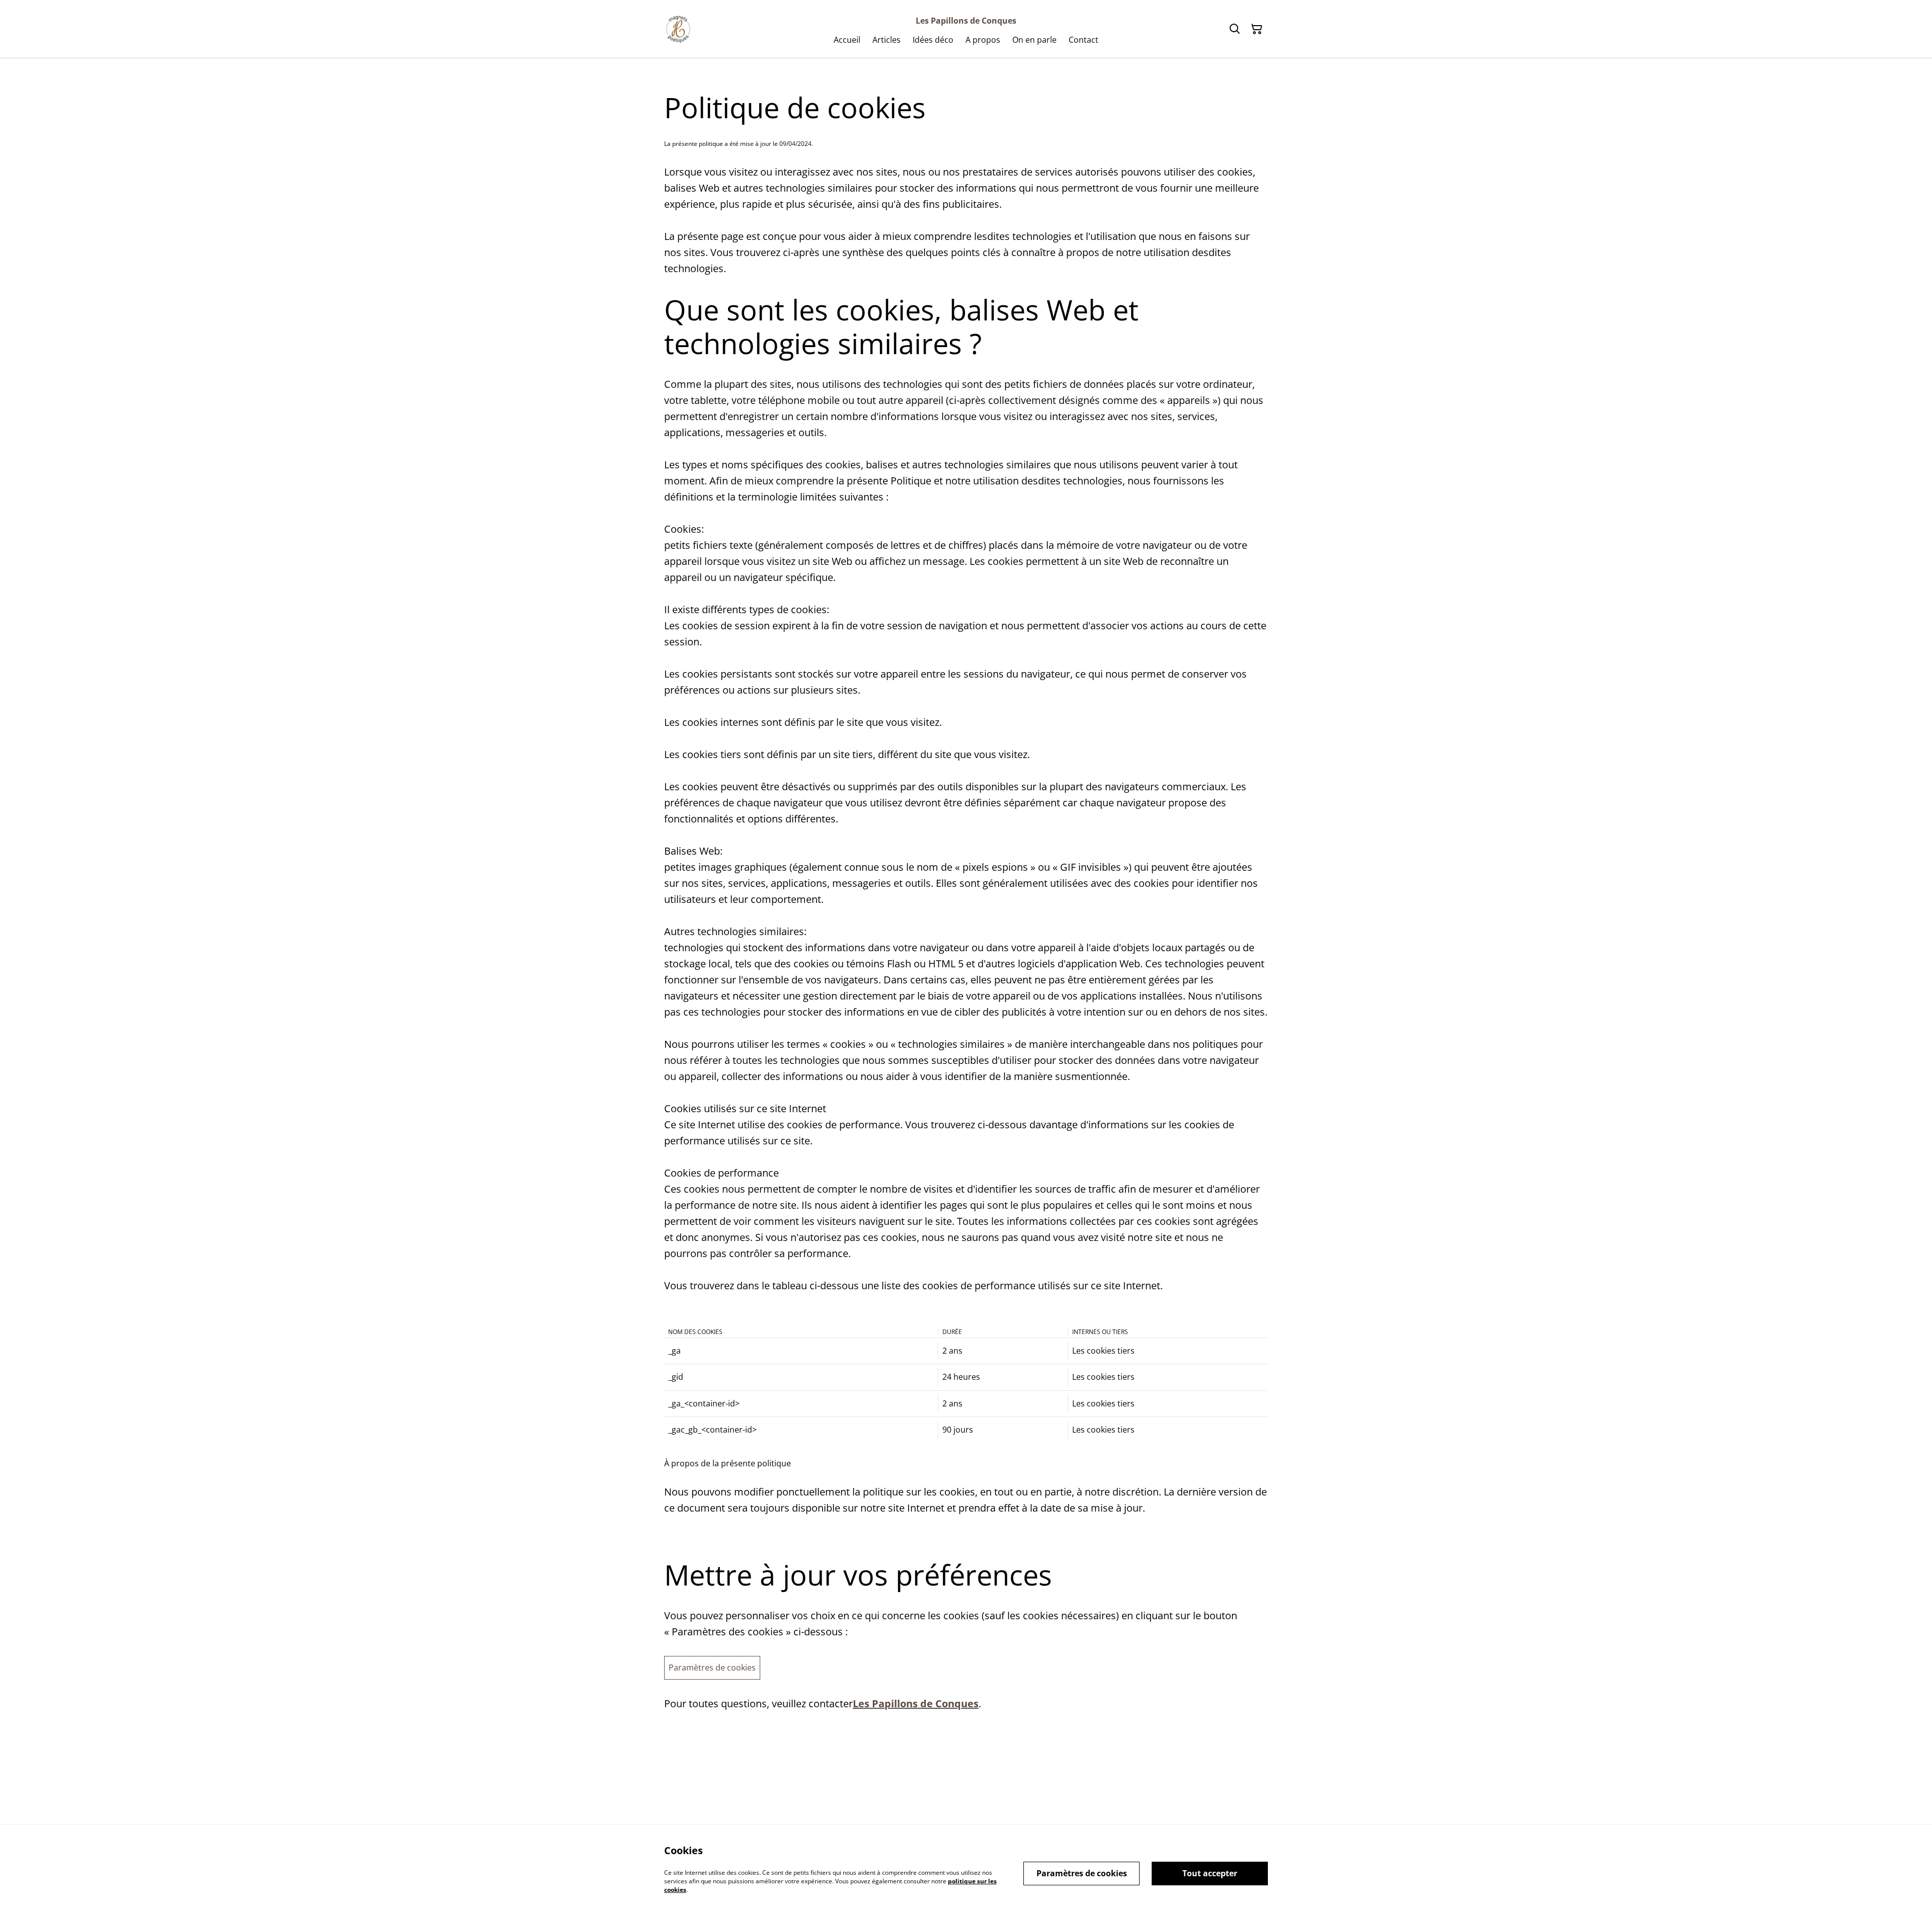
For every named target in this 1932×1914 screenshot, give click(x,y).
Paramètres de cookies (712, 1668)
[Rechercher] (1235, 29)
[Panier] (1257, 29)
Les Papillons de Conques (916, 1703)
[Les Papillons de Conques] (678, 29)
